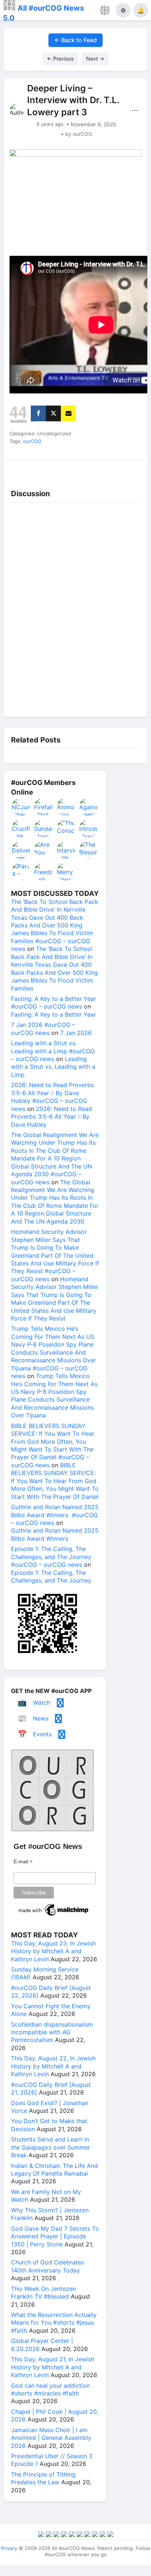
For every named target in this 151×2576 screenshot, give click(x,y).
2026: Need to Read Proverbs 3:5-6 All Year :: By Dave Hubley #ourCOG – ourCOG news (52, 1097)
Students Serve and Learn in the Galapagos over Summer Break (51, 2147)
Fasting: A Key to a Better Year (54, 1014)
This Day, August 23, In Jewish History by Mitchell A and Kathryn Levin (53, 1951)
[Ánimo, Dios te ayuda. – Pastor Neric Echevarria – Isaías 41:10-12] (66, 807)
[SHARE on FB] (38, 413)
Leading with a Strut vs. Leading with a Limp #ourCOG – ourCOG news (53, 1051)
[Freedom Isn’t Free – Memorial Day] (44, 872)
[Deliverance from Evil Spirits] (21, 850)
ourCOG (32, 441)
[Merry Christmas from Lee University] (66, 872)
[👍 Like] (21, 468)
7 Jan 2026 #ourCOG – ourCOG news (43, 1029)
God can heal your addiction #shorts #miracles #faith (50, 2389)
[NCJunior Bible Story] (21, 807)
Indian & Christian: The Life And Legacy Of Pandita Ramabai (54, 2170)
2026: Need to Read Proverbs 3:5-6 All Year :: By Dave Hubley (51, 1117)
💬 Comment (57, 468)
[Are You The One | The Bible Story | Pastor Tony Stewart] (44, 850)
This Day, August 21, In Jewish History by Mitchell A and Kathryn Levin (53, 2367)
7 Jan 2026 (76, 1033)
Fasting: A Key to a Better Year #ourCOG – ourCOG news (54, 1002)
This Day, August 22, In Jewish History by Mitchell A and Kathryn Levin (53, 2066)
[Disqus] (75, 608)
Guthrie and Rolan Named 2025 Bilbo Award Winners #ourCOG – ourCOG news (55, 1515)
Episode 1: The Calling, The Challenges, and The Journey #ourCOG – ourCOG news (51, 1557)
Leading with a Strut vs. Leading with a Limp (53, 1067)
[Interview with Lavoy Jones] (66, 850)
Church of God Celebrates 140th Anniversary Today (47, 2266)
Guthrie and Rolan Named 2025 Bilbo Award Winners (55, 1534)
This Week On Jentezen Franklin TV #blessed (43, 2292)
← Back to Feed (75, 40)
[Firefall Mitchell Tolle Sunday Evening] (44, 807)
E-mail (23, 1862)
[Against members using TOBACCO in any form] (89, 807)
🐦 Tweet (130, 468)
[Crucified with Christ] (21, 828)
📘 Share (94, 468)
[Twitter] (53, 413)
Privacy (9, 2548)
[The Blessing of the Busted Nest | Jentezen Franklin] (89, 850)
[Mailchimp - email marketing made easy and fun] (54, 1916)
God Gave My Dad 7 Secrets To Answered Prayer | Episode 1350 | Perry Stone (55, 2236)
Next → (95, 59)
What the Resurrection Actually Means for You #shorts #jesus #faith (54, 2323)
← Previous (60, 59)
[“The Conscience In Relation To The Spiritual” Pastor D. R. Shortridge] (66, 828)
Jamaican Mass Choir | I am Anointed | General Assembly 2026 (51, 2438)
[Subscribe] (68, 413)
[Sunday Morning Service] (44, 828)
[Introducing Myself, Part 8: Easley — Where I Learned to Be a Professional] (89, 828)
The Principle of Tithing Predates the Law (43, 2478)
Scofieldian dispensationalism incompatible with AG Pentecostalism (52, 2032)
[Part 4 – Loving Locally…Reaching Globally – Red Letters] (21, 872)
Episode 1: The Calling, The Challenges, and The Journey (51, 1576)
